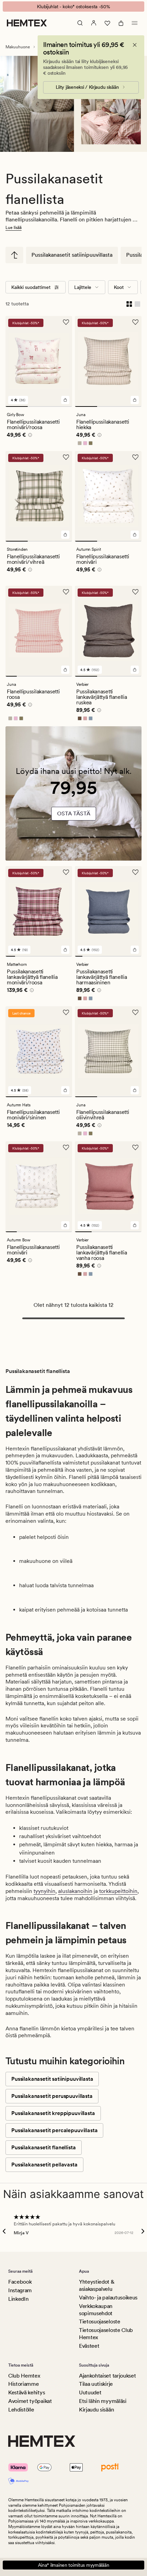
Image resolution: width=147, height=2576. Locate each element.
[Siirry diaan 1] (17, 406)
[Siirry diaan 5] (56, 676)
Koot (119, 287)
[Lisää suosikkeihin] (66, 322)
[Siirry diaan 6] (67, 676)
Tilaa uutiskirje (96, 2384)
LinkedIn (18, 2299)
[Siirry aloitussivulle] (27, 23)
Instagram (20, 2290)
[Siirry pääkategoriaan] (14, 255)
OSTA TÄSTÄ (74, 813)
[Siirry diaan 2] (39, 406)
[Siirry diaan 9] (138, 956)
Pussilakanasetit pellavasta (44, 2165)
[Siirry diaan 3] (61, 406)
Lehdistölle (21, 2410)
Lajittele (83, 287)
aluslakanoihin (75, 1891)
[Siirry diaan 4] (45, 676)
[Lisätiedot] (29, 436)
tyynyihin (44, 1891)
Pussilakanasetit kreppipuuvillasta (53, 2113)
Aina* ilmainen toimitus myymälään (74, 2565)
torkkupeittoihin (118, 1891)
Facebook (20, 2282)
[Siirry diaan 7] (67, 956)
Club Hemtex (24, 2376)
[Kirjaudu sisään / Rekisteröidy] (94, 23)
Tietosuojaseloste (100, 2322)
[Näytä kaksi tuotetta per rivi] (129, 304)
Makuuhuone (18, 47)
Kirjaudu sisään (96, 2410)
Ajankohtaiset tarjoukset (107, 2376)
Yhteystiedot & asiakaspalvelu (97, 2285)
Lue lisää (14, 228)
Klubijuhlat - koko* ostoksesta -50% (73, 7)
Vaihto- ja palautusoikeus (108, 2298)
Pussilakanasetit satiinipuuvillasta (72, 255)
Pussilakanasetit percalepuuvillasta (54, 2130)
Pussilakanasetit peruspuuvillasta (52, 2096)
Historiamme (23, 2384)
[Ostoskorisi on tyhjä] (121, 23)
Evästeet (89, 2346)
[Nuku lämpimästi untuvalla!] (73, 794)
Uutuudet (90, 2392)
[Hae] (80, 23)
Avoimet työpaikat (30, 2401)
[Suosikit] (107, 23)
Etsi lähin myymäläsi (103, 2401)
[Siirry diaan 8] (131, 956)
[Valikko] (135, 23)
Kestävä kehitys (26, 2392)
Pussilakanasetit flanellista (44, 2147)
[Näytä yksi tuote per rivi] (137, 304)
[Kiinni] (135, 45)
